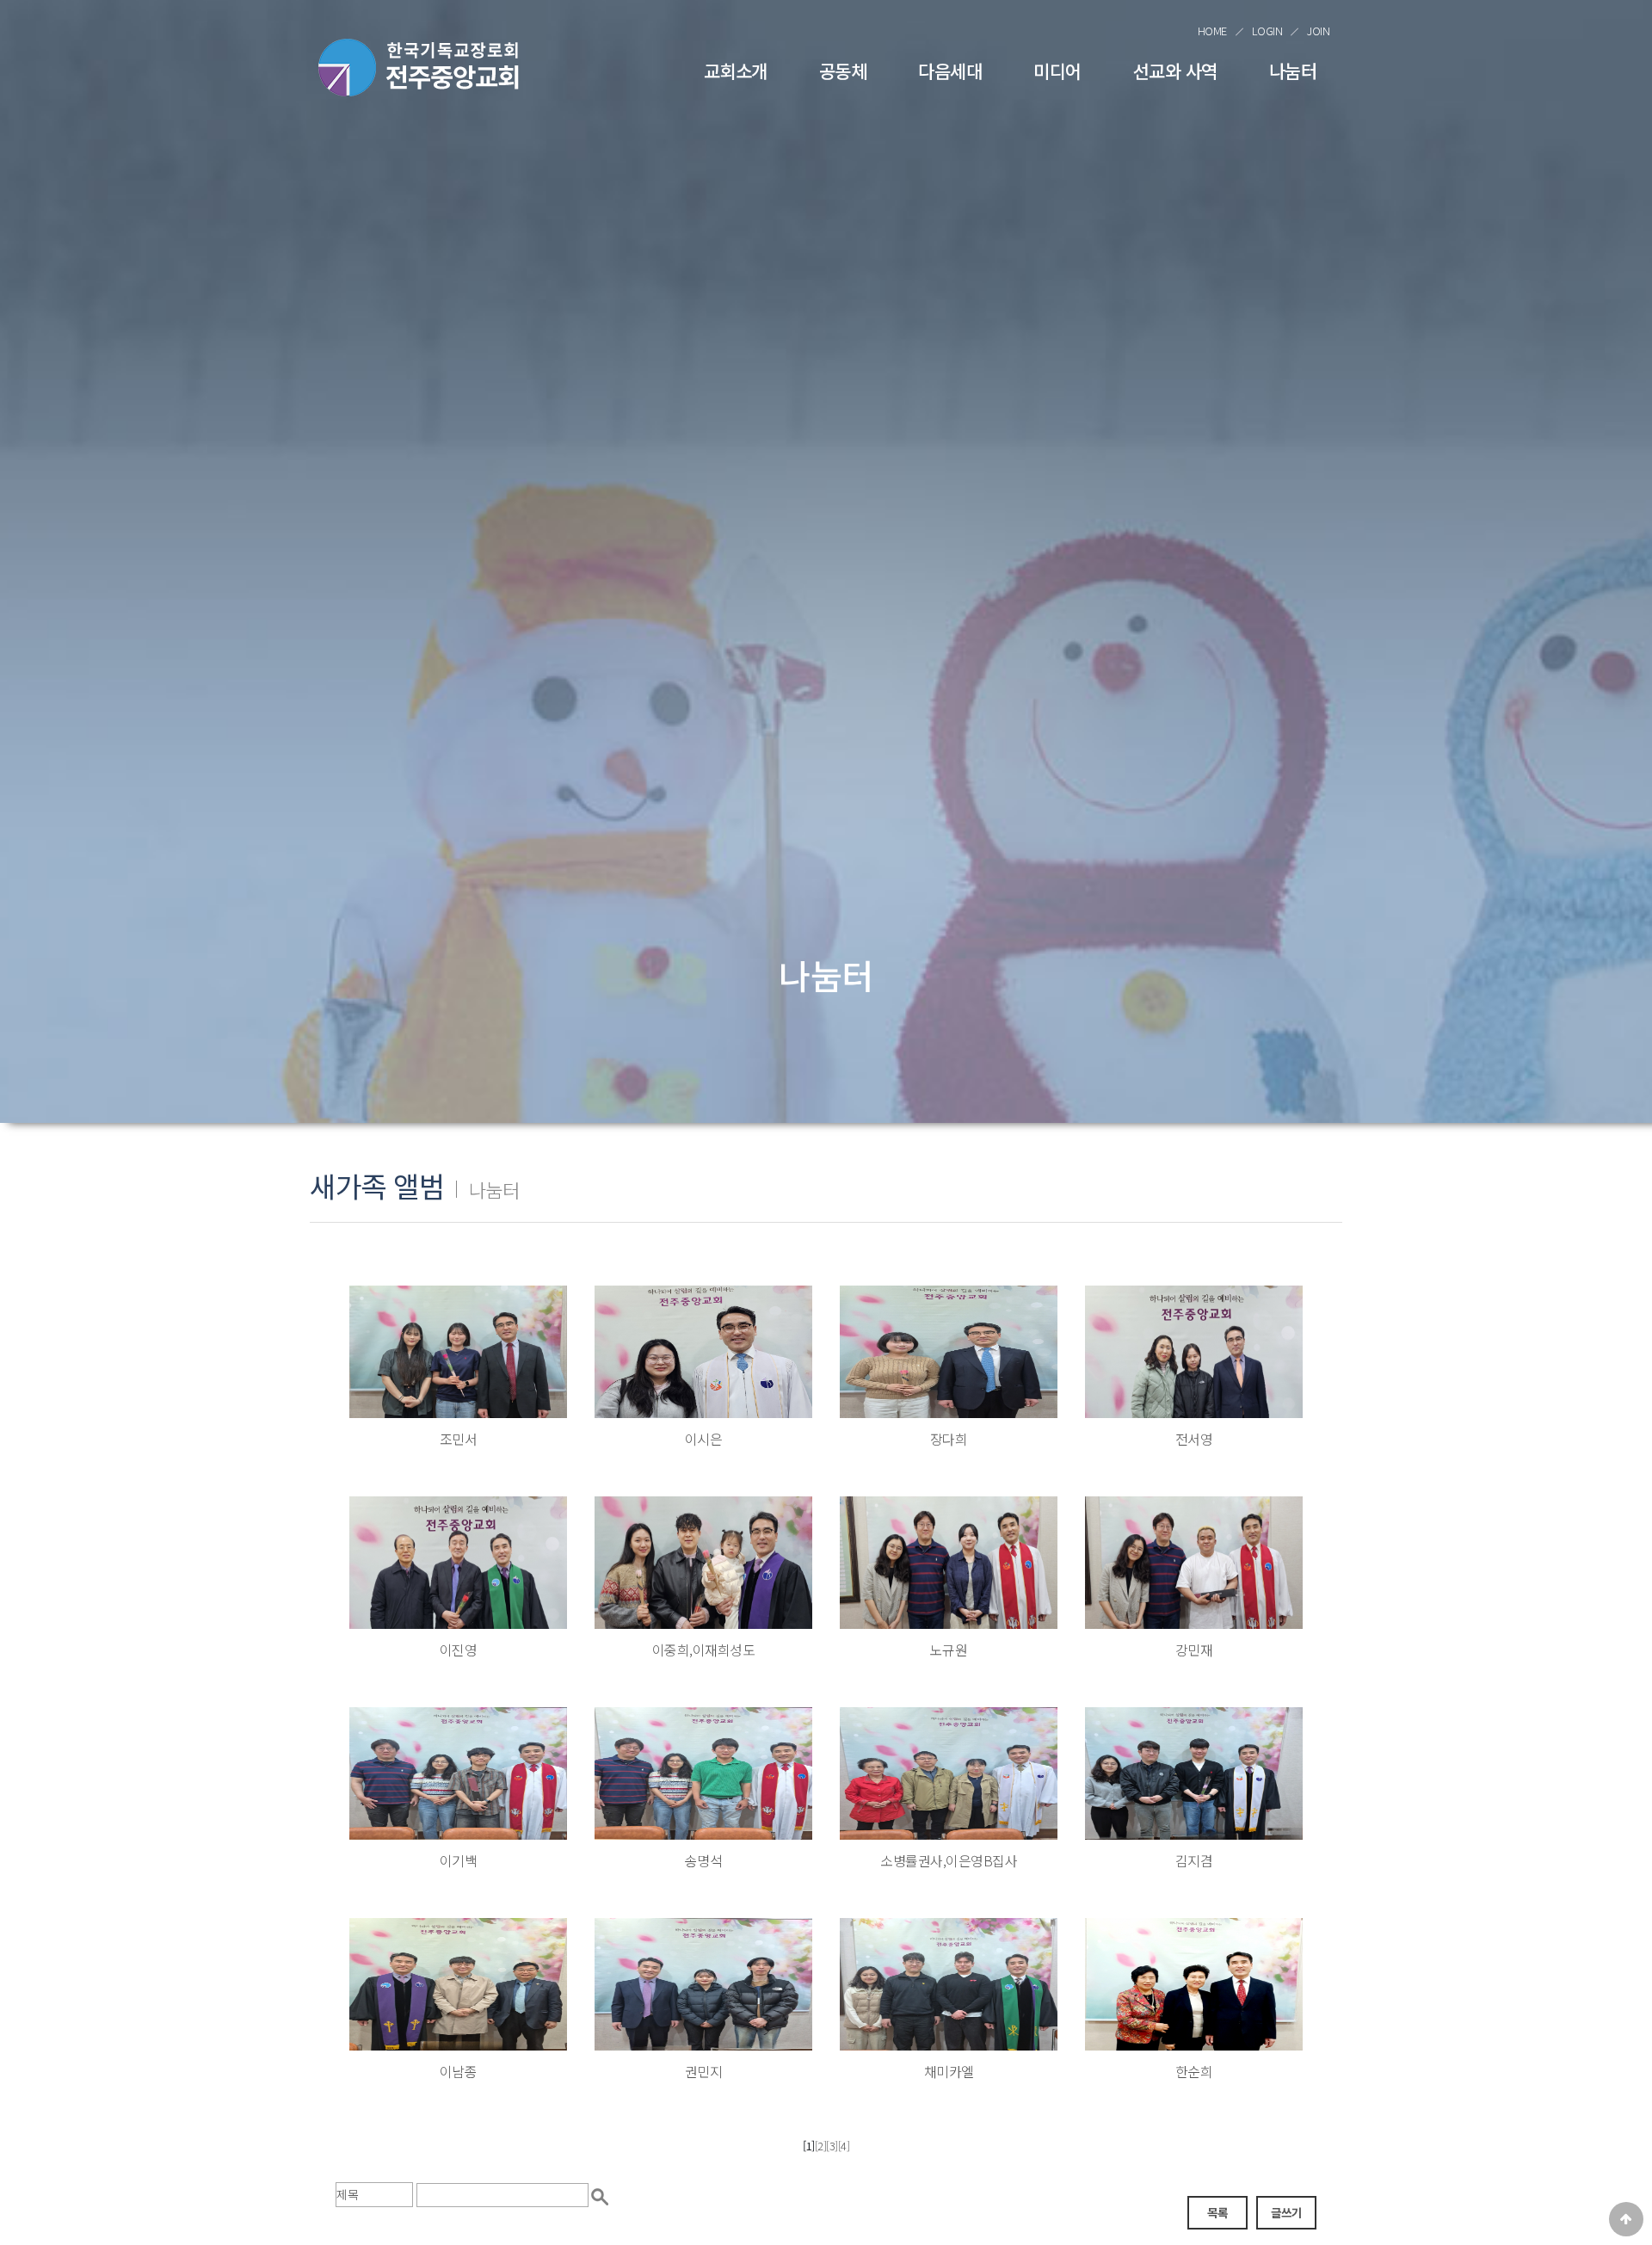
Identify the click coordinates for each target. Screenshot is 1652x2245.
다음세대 (950, 71)
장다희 (949, 1439)
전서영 (1194, 1439)
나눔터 (1293, 71)
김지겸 (1194, 1860)
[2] (821, 2146)
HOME (1212, 31)
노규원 (949, 1650)
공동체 (843, 71)
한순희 (1194, 2071)
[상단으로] (1626, 2219)
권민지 (704, 2071)
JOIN (1318, 31)
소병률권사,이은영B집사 (949, 1860)
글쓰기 (1286, 2211)
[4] (844, 2146)
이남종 (459, 2071)
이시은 (704, 1439)
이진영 (459, 1650)
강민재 (1194, 1650)
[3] (832, 2146)
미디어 (1057, 71)
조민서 (459, 1439)
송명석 (704, 1860)
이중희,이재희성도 (704, 1650)
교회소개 (736, 71)
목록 (1217, 2211)
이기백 (459, 1860)
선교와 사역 (1175, 71)
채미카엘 (949, 2071)
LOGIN (1267, 31)
